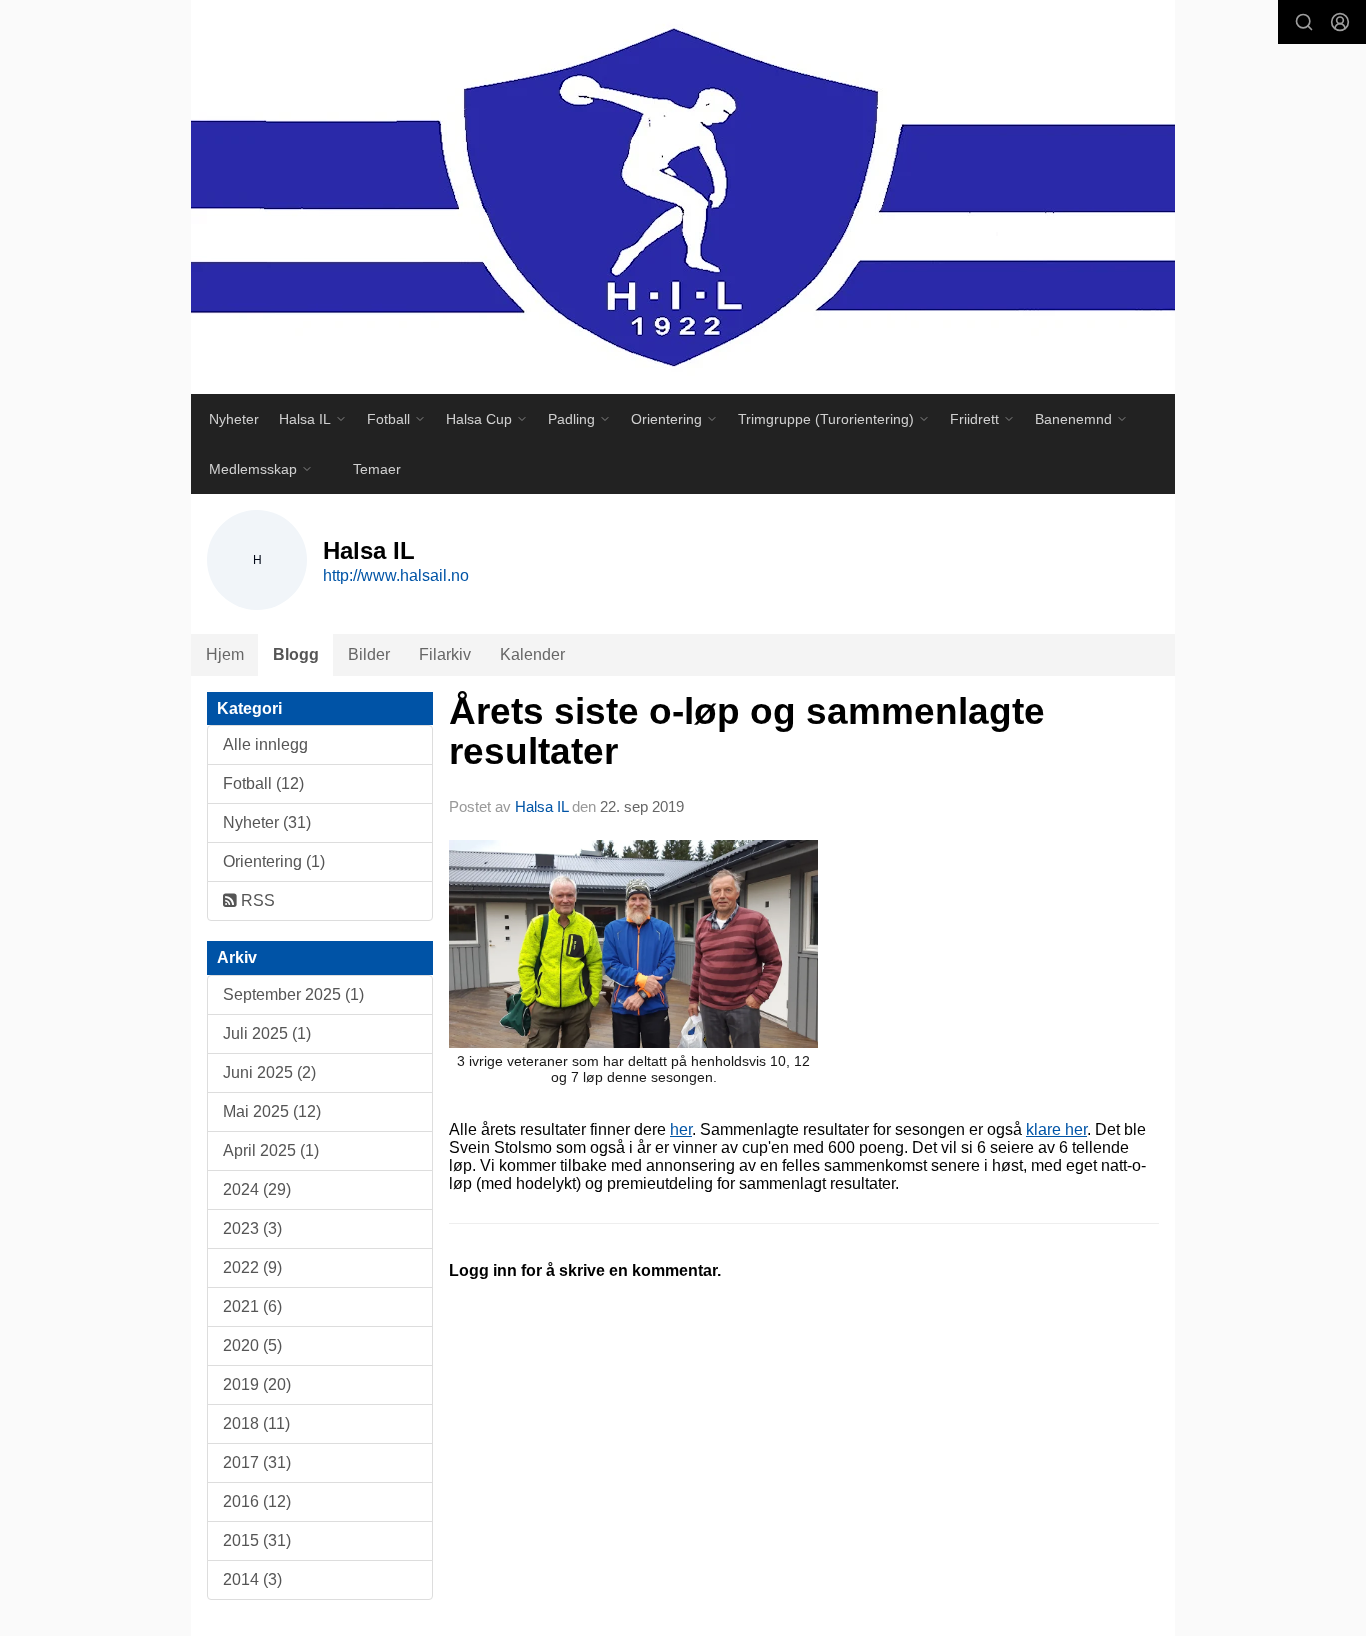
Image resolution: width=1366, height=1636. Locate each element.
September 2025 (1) (293, 994)
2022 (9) (252, 1267)
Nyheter (234, 419)
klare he (1054, 1129)
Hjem (225, 654)
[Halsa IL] (683, 197)
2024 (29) (257, 1189)
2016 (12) (257, 1501)
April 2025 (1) (271, 1150)
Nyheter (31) (267, 822)
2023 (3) (252, 1228)
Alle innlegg (265, 744)
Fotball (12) (263, 783)
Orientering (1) (274, 861)
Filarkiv (445, 654)
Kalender (532, 654)
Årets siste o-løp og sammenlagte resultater (747, 732)
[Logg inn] (1340, 22)
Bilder (369, 654)
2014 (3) (252, 1579)
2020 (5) (252, 1345)
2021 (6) (252, 1306)
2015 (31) (257, 1540)
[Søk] (1304, 22)
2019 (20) (257, 1384)
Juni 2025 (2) (269, 1072)
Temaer (377, 469)
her (681, 1129)
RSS (256, 900)
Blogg (296, 654)
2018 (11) (256, 1423)
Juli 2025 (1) (267, 1033)
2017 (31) (257, 1462)
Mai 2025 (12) (272, 1111)
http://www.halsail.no (396, 575)
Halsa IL (543, 806)
